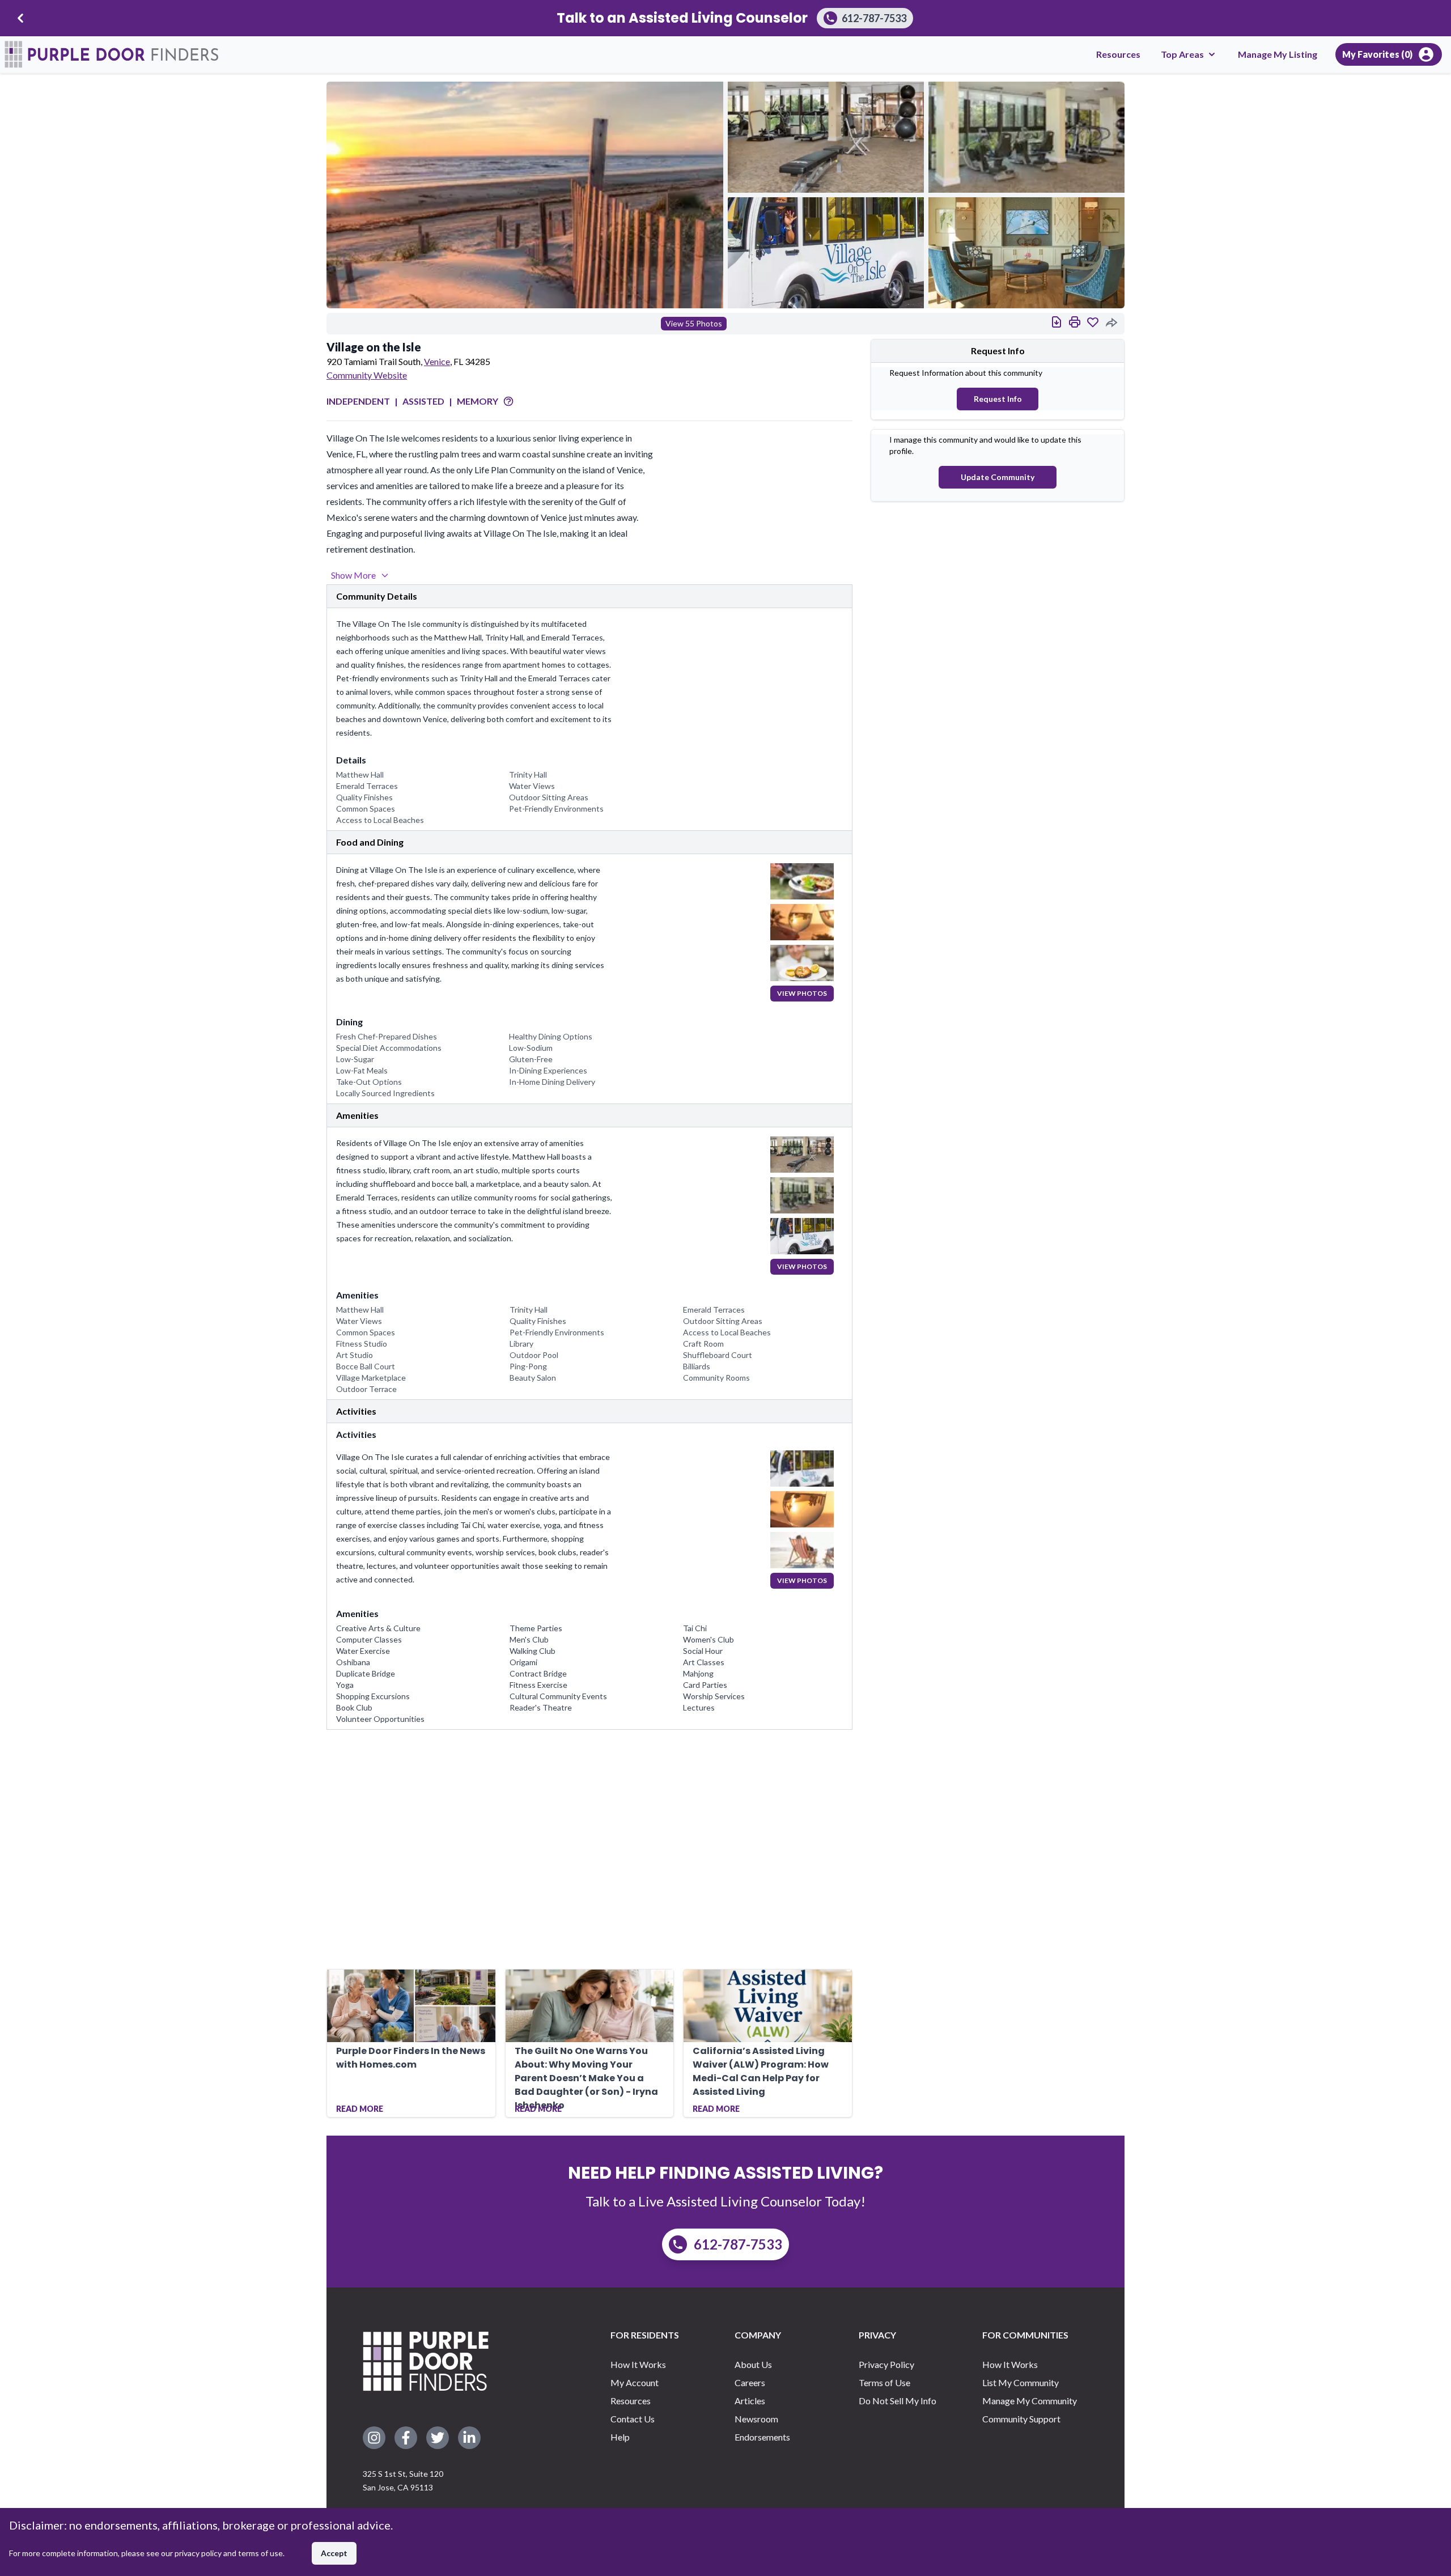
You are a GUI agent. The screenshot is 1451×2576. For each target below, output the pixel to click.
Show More (353, 575)
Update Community (998, 477)
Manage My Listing (1278, 54)
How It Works (638, 2364)
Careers (750, 2382)
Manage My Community (1030, 2401)
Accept (334, 2553)
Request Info (998, 399)
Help (620, 2437)
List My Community (1021, 2382)
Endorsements (762, 2437)
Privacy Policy (886, 2364)
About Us (753, 2364)
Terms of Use (884, 2382)
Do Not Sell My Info (898, 2401)
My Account (635, 2382)
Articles (750, 2401)
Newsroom (756, 2419)
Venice (437, 361)
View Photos (802, 993)
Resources (1118, 54)
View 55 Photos (694, 323)
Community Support (1021, 2419)
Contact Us (633, 2419)
